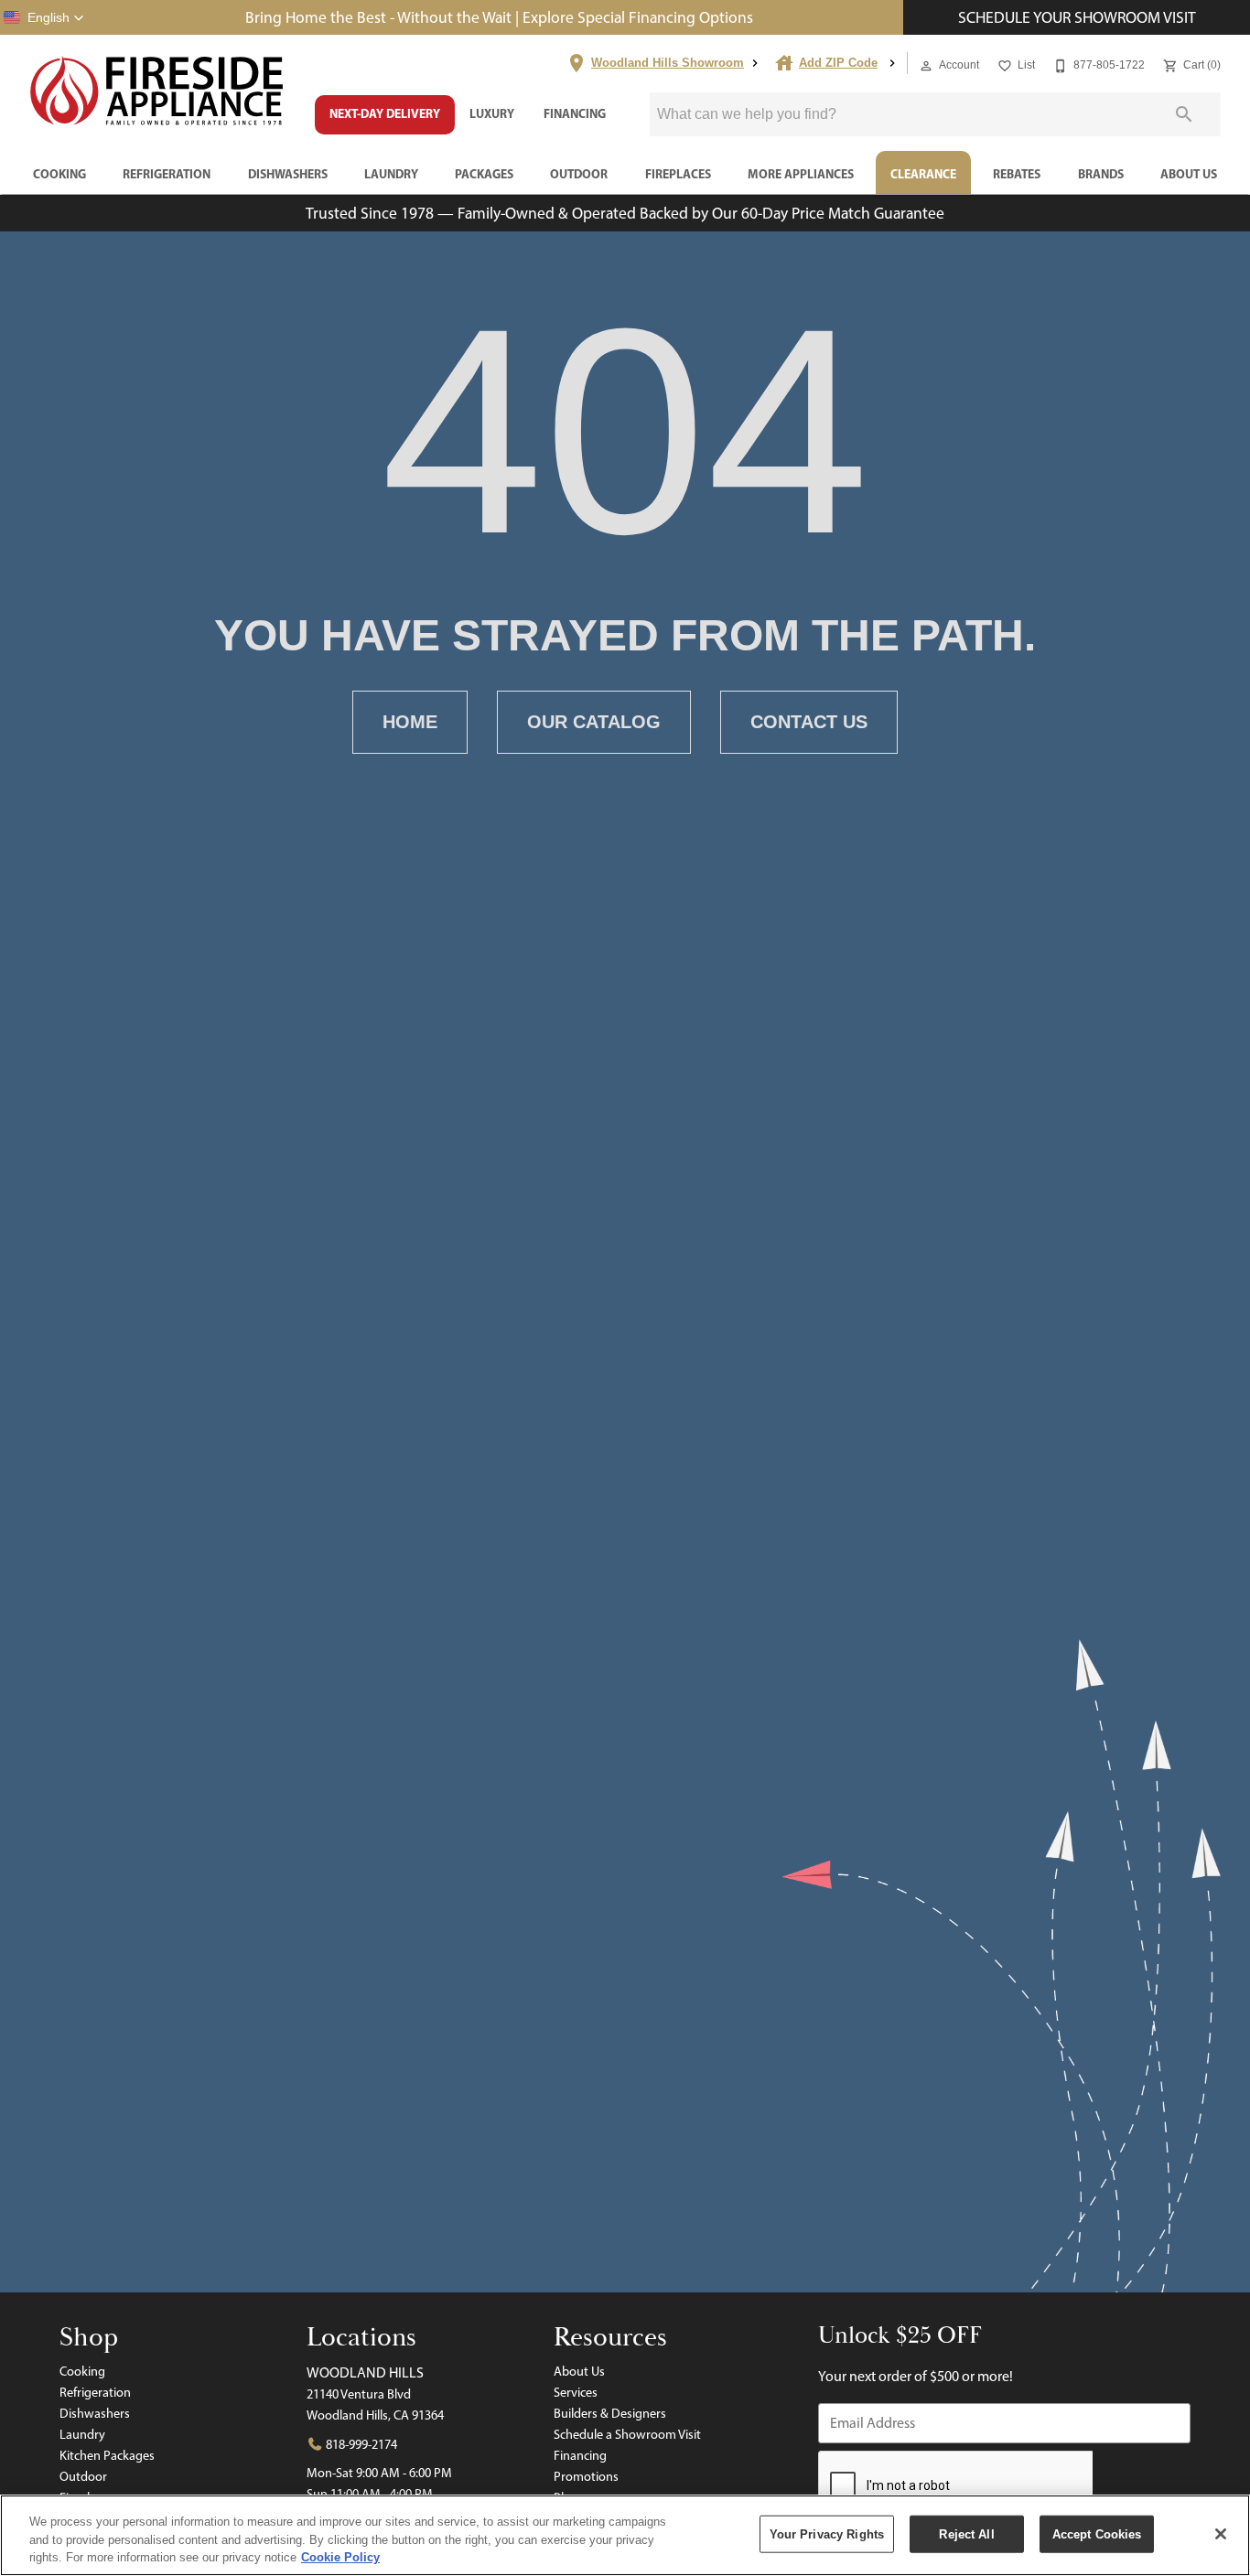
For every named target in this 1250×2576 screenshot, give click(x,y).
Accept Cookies (1097, 2533)
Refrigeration (167, 174)
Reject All (966, 2533)
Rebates (1017, 174)
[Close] (1221, 2534)
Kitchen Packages (107, 2455)
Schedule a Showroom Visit (627, 2434)
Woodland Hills (365, 2372)
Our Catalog (594, 722)
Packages (484, 174)
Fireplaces (678, 174)
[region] (625, 2535)
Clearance (923, 174)
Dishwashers (288, 174)
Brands (1101, 174)
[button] (44, 17)
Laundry (391, 174)
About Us (1189, 174)
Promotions (586, 2476)
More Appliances (801, 174)
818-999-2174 (360, 2444)
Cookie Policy (340, 2557)
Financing (575, 113)
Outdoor (579, 174)
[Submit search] (1184, 114)
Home (410, 722)
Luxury (492, 113)
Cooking (59, 174)
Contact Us (809, 722)
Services (576, 2392)
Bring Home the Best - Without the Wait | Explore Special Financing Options (499, 17)
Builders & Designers (610, 2413)
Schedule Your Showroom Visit (1077, 17)
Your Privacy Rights (827, 2533)
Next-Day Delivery (385, 113)
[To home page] (157, 92)
